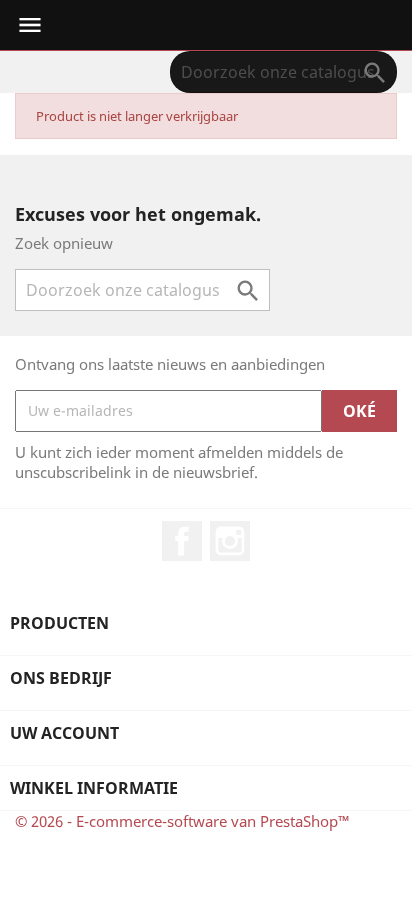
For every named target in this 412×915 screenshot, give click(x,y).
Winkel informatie (94, 788)
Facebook (182, 541)
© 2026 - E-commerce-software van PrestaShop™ (182, 821)
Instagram (230, 541)
